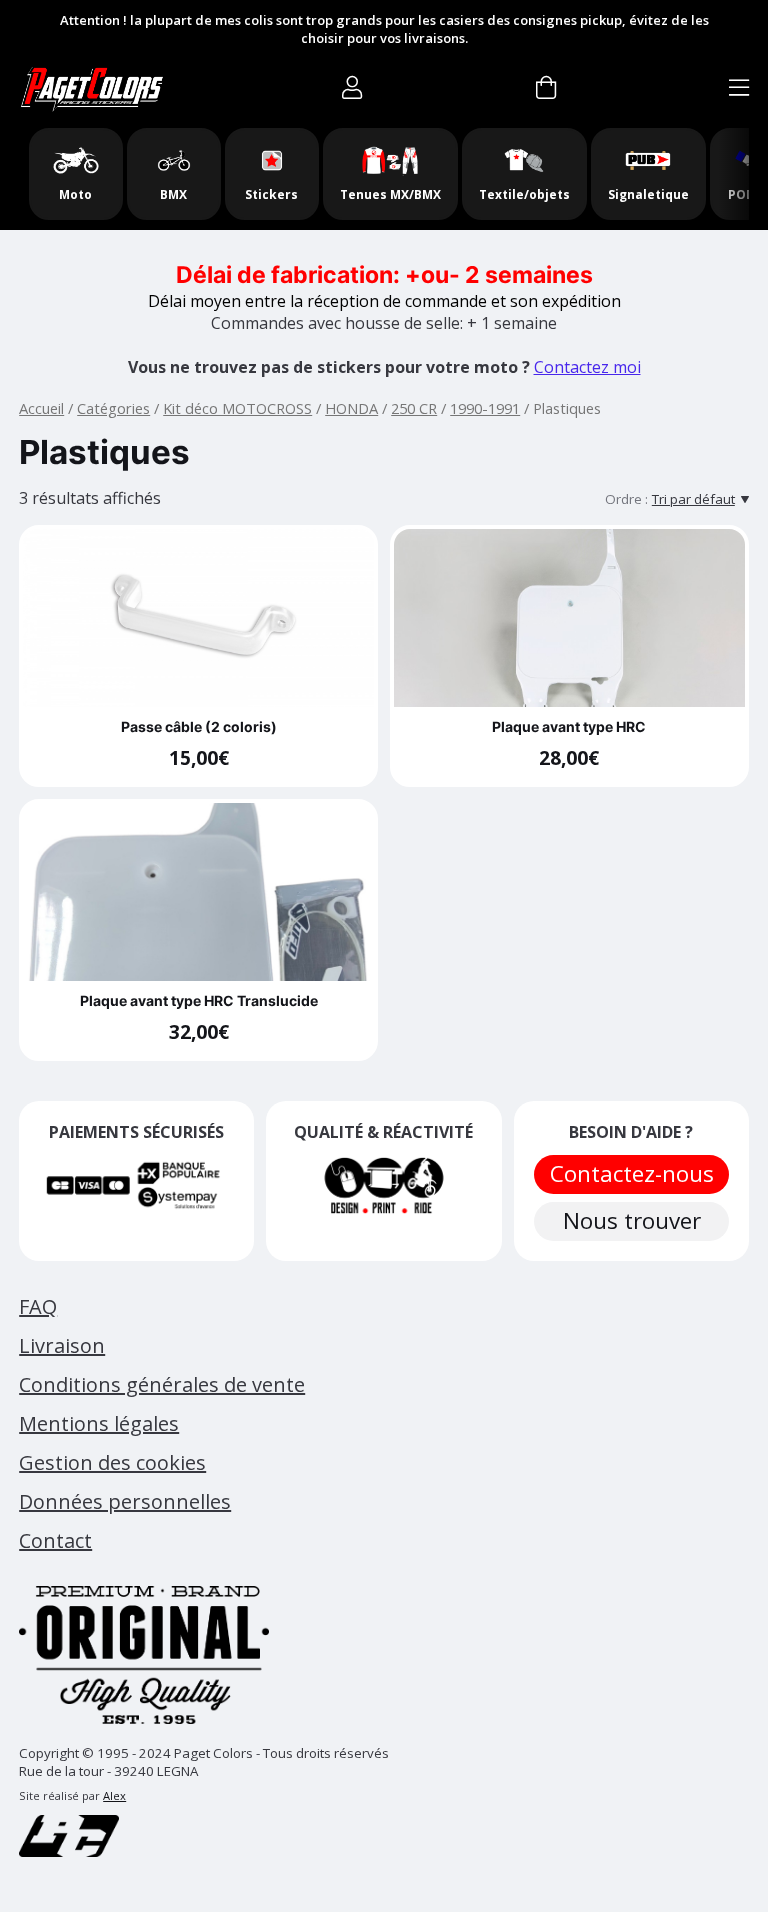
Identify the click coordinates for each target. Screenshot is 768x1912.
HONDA (351, 408)
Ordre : (626, 499)
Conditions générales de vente (162, 1384)
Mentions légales (99, 1423)
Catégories (113, 408)
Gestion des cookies (112, 1462)
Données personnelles (125, 1501)
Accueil (41, 408)
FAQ (38, 1306)
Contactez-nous (631, 1173)
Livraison (62, 1345)
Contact (55, 1540)
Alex (114, 1795)
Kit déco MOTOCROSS (237, 408)
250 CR (414, 408)
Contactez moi (587, 367)
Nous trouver (631, 1220)
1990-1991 (485, 408)
